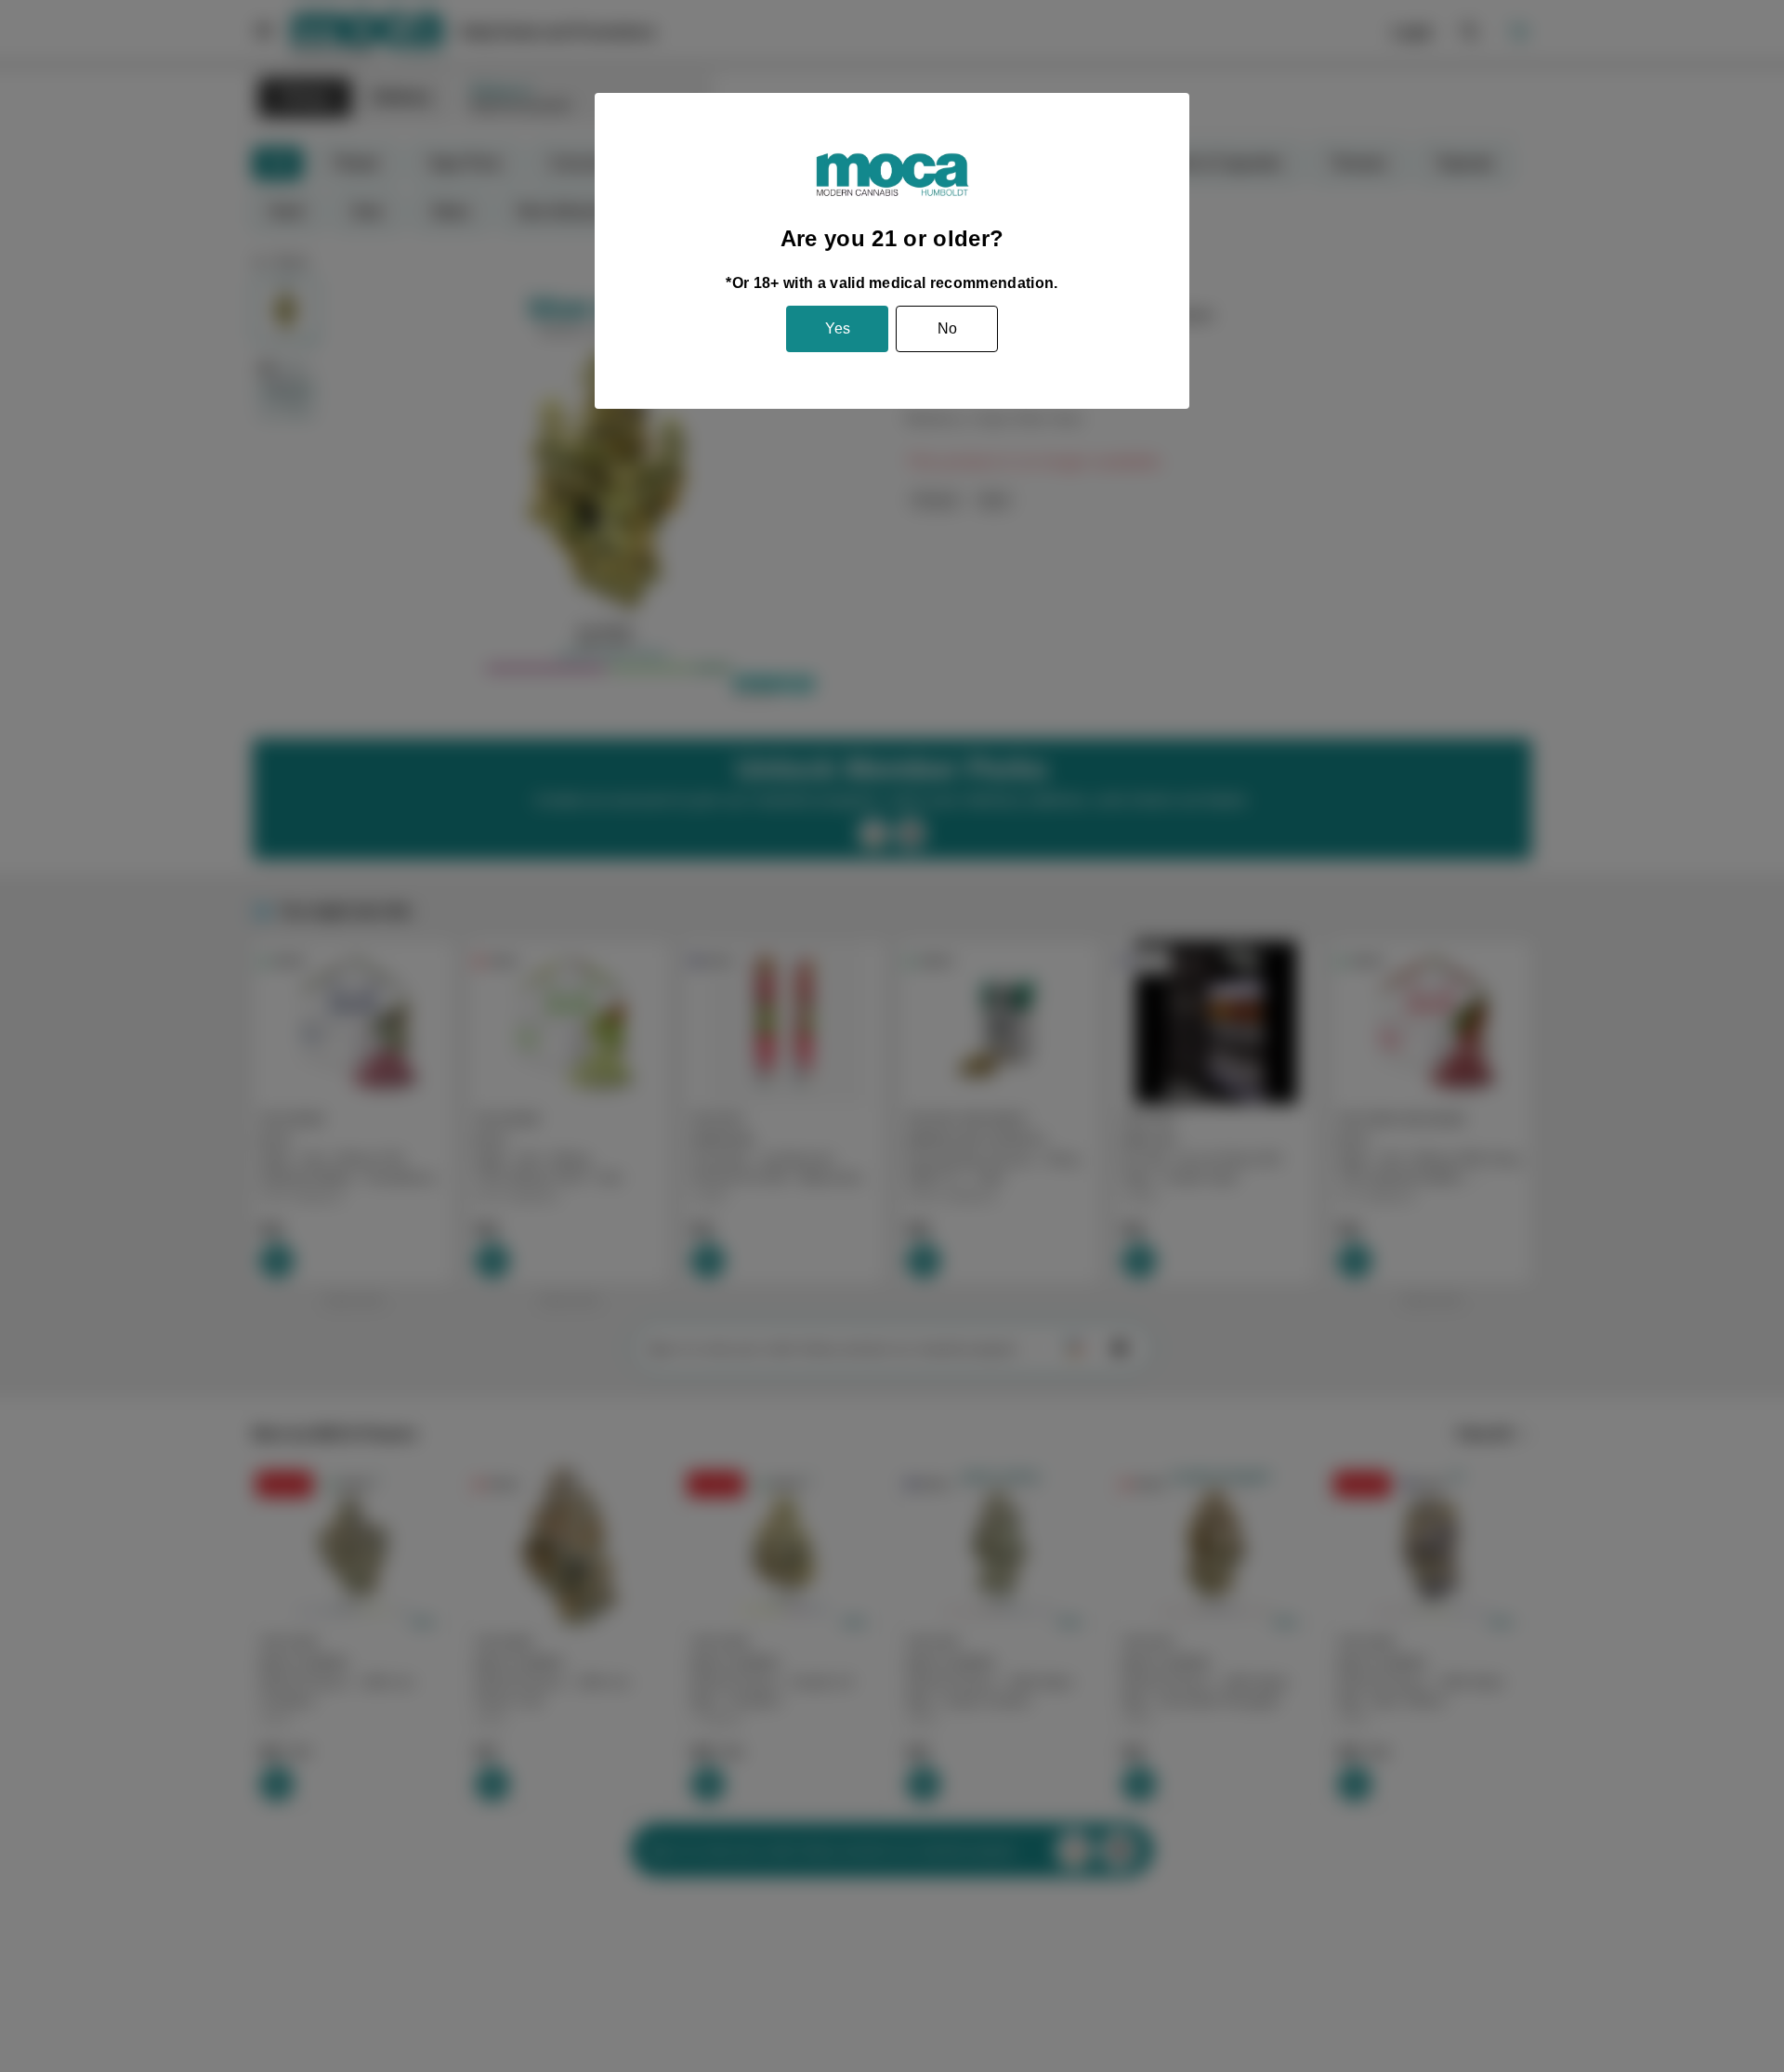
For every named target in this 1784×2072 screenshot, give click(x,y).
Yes (838, 328)
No (947, 328)
